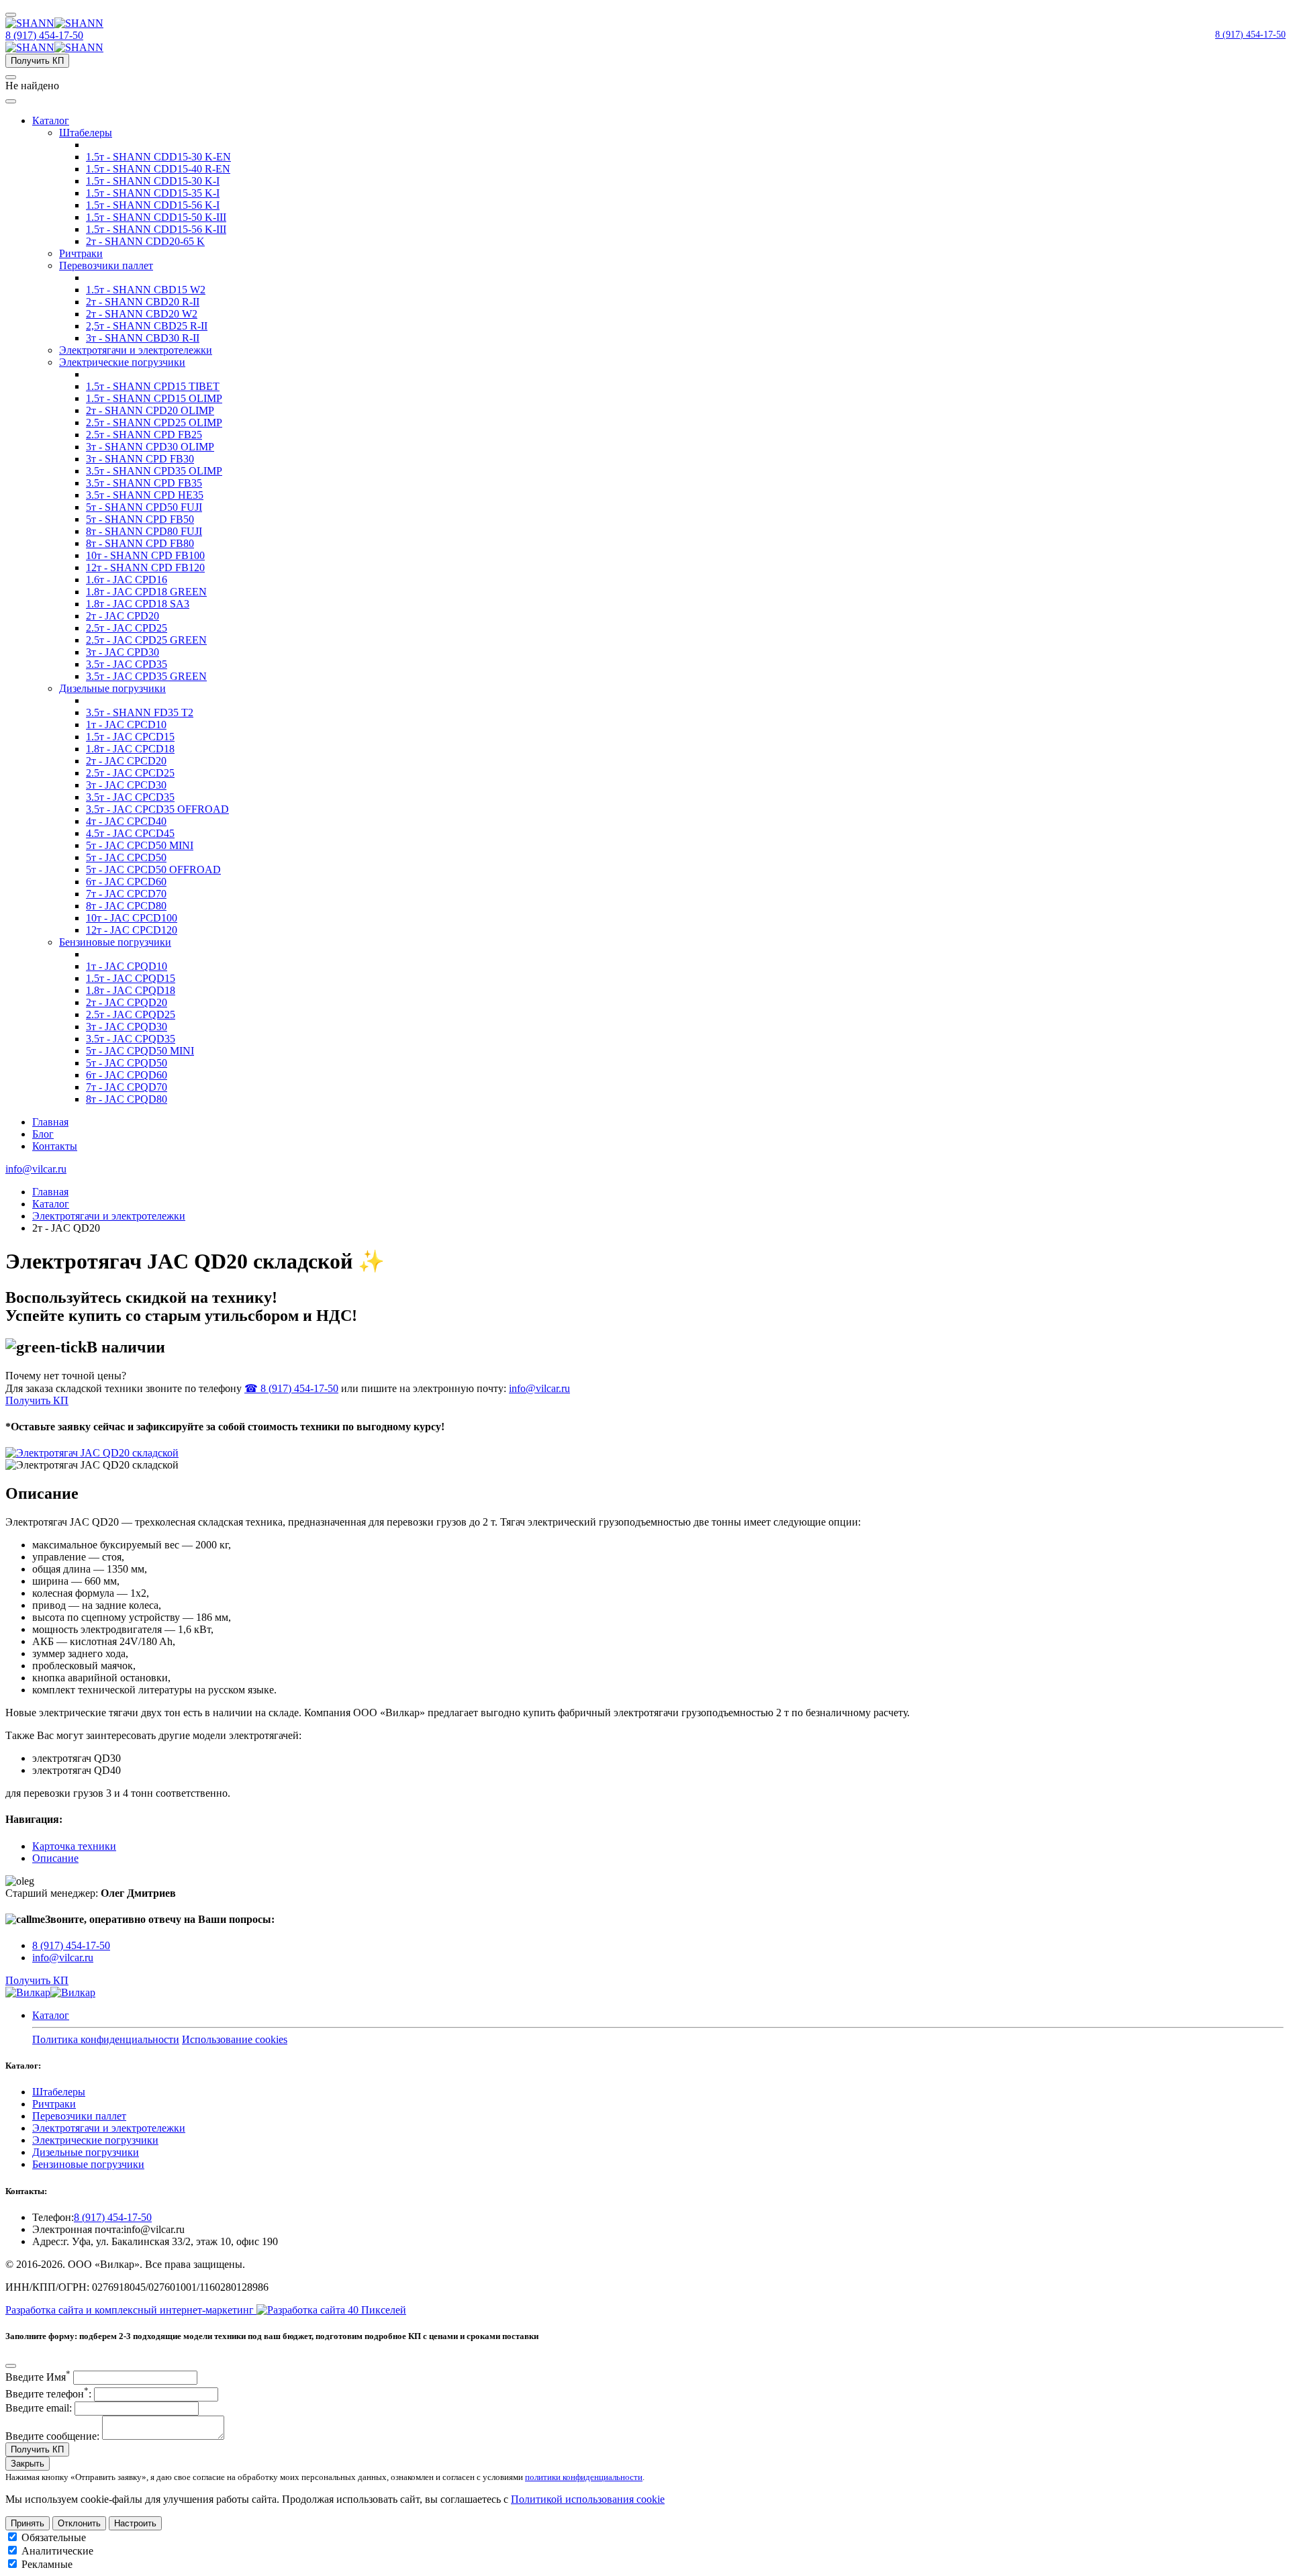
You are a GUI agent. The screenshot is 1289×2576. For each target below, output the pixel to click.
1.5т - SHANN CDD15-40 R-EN (158, 169)
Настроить (135, 2523)
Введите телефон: (48, 2394)
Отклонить (79, 2523)
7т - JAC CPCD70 (126, 894)
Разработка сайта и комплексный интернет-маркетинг (131, 2310)
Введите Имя (38, 2377)
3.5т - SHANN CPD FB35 (144, 483)
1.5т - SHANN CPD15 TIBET (153, 386)
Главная (50, 1122)
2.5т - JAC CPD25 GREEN (146, 640)
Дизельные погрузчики (112, 688)
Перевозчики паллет (106, 265)
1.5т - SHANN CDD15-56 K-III (156, 229)
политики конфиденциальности (584, 2477)
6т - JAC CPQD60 (127, 1075)
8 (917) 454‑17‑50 (1250, 35)
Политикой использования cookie (588, 2499)
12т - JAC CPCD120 (132, 930)
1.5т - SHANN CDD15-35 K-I (153, 193)
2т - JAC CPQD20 (127, 1002)
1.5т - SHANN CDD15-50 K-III (156, 217)
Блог (43, 1134)
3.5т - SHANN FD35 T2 (140, 712)
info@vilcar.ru (36, 1169)
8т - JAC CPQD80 (127, 1099)
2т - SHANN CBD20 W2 (142, 314)
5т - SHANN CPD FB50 (140, 519)
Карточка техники (74, 1846)
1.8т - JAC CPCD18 (130, 749)
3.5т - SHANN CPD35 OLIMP (154, 471)
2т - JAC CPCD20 (126, 761)
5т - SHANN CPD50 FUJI (144, 507)
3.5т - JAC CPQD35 (131, 1039)
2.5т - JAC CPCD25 (130, 773)
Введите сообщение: (52, 2436)
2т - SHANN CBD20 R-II (143, 302)
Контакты (55, 1146)
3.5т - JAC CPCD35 (130, 797)
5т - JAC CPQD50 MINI (140, 1051)
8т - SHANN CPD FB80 (140, 543)
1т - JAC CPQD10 (127, 966)
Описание (55, 1858)
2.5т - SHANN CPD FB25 (144, 435)
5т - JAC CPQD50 (127, 1063)
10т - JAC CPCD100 (132, 918)
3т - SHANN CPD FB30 (140, 459)
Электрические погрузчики (122, 362)
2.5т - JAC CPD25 (127, 628)
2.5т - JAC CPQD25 (131, 1014)
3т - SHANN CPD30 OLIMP (150, 447)
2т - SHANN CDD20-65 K (145, 241)
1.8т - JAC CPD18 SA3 (138, 604)
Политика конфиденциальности (106, 2039)
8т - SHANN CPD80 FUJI (144, 531)
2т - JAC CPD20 (123, 616)
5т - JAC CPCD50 (126, 857)
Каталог (51, 120)
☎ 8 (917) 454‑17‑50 (291, 1388)
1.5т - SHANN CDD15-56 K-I (153, 205)
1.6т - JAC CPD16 (127, 580)
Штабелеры (86, 133)
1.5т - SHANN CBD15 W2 (146, 290)
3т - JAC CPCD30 (126, 785)
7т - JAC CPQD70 (127, 1087)
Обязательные (54, 2537)
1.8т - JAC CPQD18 (131, 990)
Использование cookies (235, 2039)
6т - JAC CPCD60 (126, 882)
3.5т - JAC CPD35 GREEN (146, 676)
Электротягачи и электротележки (136, 350)
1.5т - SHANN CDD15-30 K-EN (158, 157)
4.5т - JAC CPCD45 (130, 833)
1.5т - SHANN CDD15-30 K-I (153, 181)
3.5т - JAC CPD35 (127, 664)
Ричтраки (81, 253)
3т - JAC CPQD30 (127, 1027)
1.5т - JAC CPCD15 (130, 737)
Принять (28, 2523)
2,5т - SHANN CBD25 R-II (147, 326)
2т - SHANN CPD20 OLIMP (150, 410)
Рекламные (47, 2564)
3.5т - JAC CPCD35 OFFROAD (157, 809)
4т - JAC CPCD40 (126, 821)
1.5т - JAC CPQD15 (131, 978)
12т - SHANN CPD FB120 (145, 567)
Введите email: (39, 2408)
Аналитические (57, 2551)
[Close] (11, 2366)
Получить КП (37, 61)
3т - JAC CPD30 (123, 652)
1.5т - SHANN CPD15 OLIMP (154, 398)
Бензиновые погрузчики (115, 942)
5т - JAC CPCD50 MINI (140, 845)
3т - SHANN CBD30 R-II (143, 338)
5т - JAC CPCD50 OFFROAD (153, 870)
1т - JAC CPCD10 (126, 725)
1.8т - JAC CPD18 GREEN (146, 592)
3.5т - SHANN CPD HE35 (145, 495)
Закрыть (28, 2464)
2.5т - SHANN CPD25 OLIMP (154, 423)
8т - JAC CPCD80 (126, 906)
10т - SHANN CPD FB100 (145, 555)
